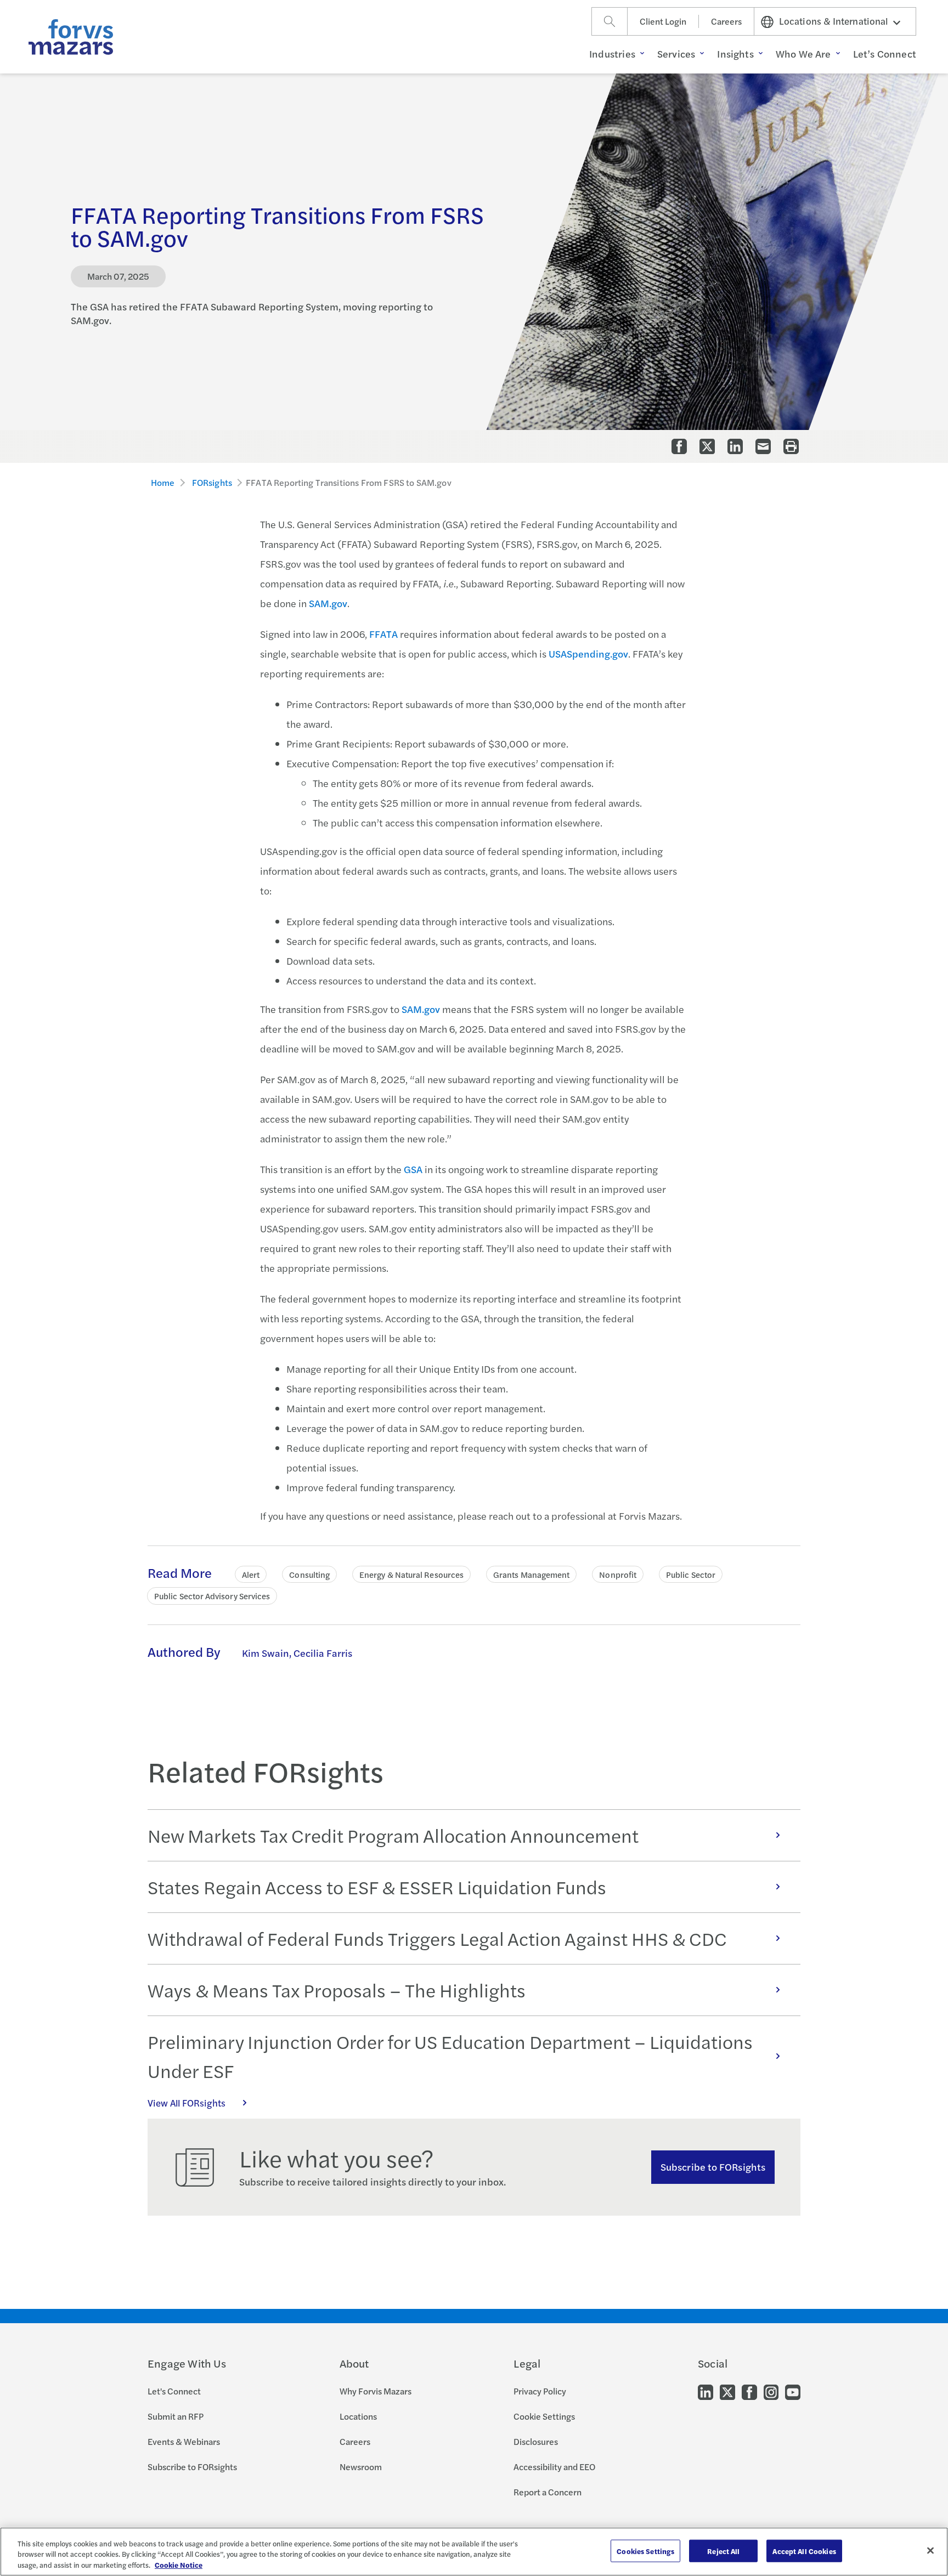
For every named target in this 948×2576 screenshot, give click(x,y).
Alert (251, 1574)
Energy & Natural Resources (411, 1574)
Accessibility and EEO (554, 2467)
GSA (413, 1169)
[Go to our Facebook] (749, 2391)
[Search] (610, 21)
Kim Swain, (267, 1653)
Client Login (663, 21)
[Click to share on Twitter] (707, 446)
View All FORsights (187, 2103)
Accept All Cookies (804, 2550)
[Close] (930, 2550)
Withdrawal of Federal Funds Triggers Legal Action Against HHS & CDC (437, 1938)
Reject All (723, 2550)
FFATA (383, 634)
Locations (358, 2416)
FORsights (212, 482)
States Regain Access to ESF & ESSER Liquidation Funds (377, 1887)
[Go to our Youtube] (793, 2391)
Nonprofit (618, 1574)
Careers (726, 21)
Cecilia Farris (323, 1653)
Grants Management (531, 1574)
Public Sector (691, 1574)
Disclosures (536, 2441)
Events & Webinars (184, 2441)
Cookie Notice (179, 2565)
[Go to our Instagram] (771, 2391)
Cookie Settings (544, 2416)
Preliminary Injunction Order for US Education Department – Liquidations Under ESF (450, 2056)
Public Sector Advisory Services (212, 1596)
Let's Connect (174, 2391)
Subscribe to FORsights (713, 2167)
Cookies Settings (645, 2550)
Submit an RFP (176, 2416)
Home (163, 482)
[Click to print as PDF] (791, 446)
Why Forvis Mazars (376, 2391)
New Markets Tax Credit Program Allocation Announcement (393, 1835)
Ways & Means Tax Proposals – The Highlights (337, 1990)
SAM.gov (328, 603)
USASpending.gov (588, 653)
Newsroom (361, 2467)
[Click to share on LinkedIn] (735, 446)
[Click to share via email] (763, 446)
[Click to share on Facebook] (679, 446)
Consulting (309, 1574)
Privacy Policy (540, 2391)
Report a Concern (548, 2492)
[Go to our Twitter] (727, 2391)
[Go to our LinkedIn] (706, 2391)
